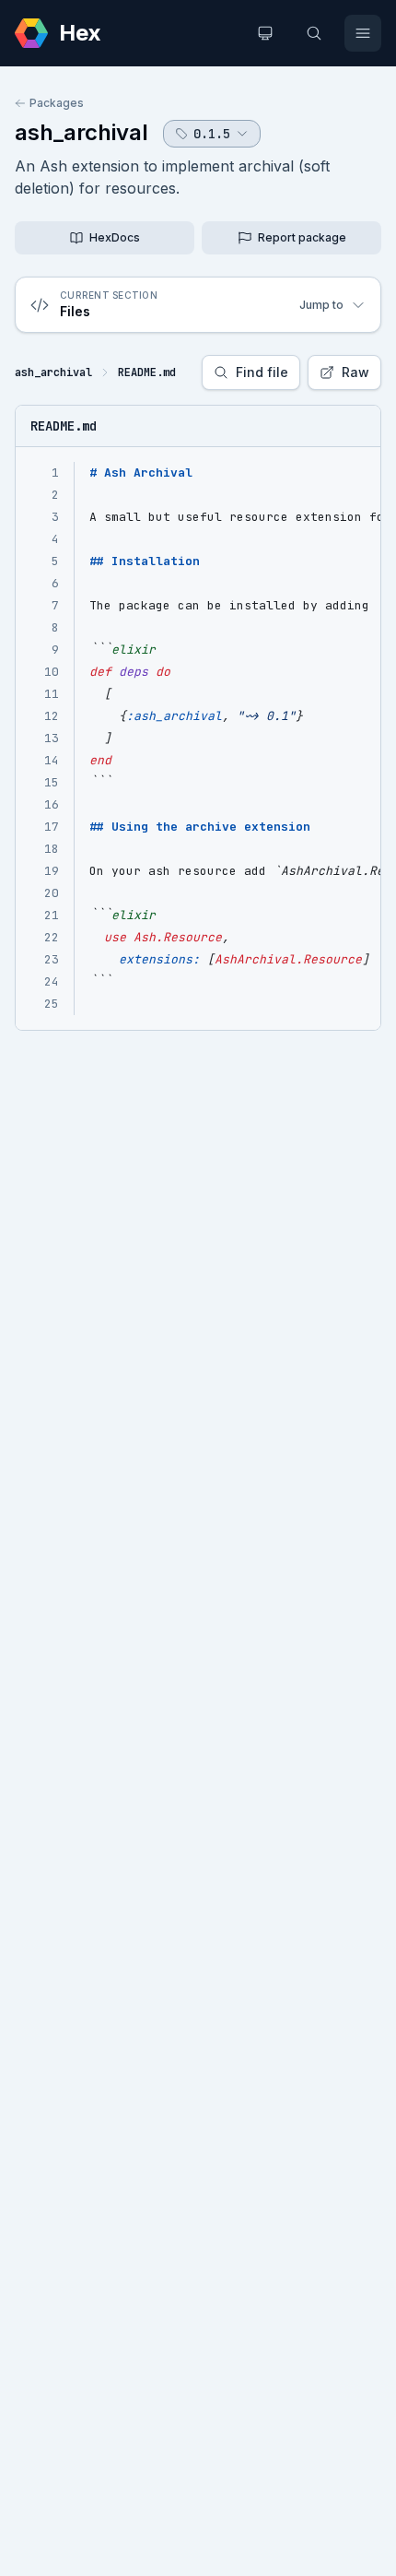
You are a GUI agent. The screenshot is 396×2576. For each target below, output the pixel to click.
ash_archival (82, 132)
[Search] (314, 33)
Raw (355, 372)
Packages (57, 103)
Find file (262, 372)
